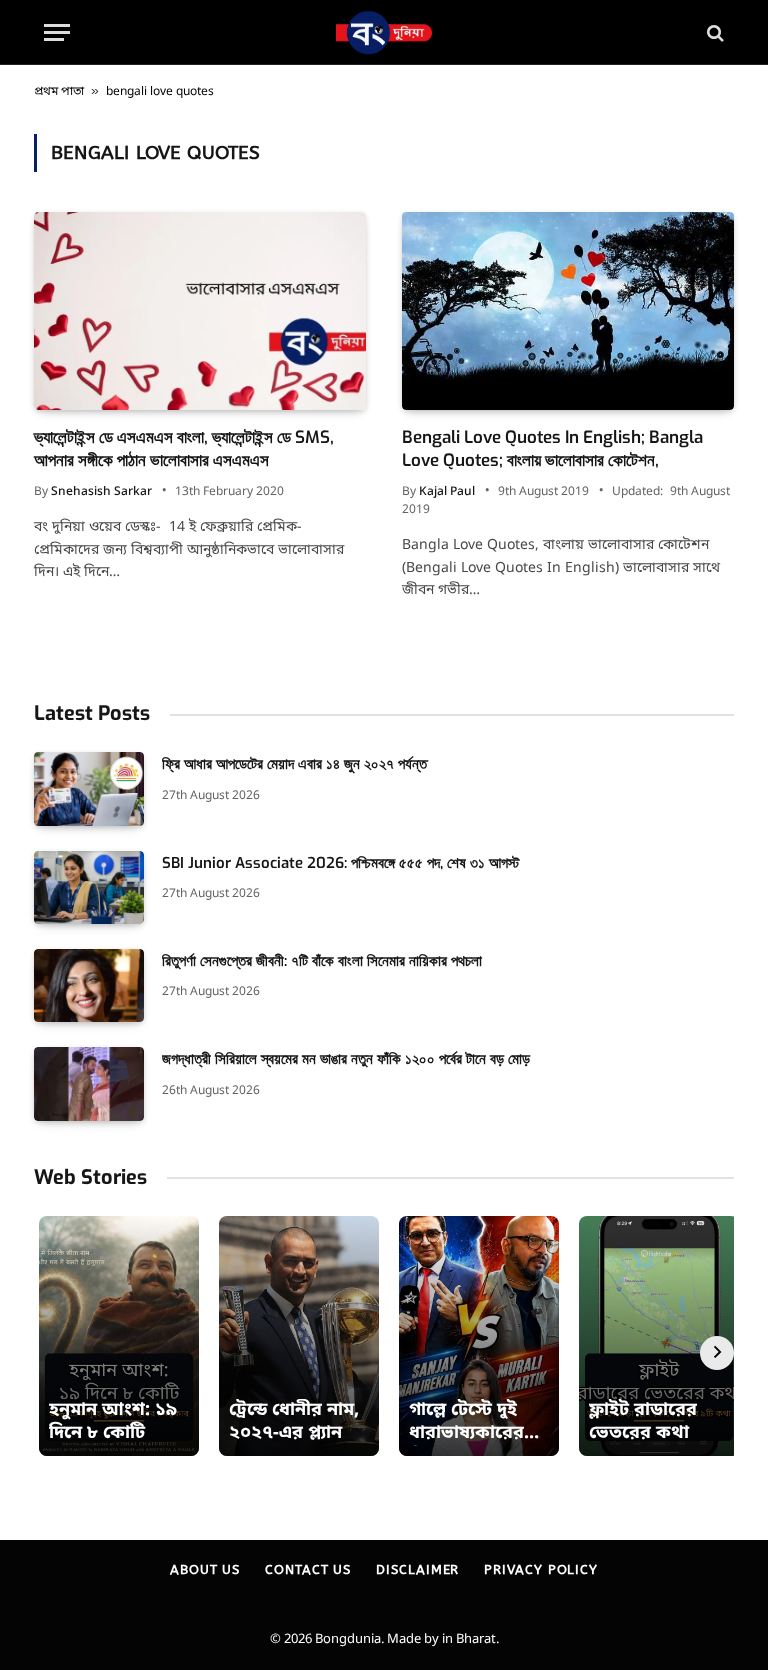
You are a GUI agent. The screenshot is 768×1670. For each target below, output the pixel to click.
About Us (205, 1569)
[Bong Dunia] (384, 32)
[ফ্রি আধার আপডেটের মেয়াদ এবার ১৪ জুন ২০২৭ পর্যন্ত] (89, 788)
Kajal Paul (447, 492)
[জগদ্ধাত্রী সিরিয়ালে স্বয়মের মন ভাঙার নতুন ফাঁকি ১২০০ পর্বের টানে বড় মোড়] (89, 1083)
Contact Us (308, 1569)
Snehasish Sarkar (101, 492)
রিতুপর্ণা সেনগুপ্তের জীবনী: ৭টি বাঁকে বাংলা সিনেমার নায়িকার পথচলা (322, 961)
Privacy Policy (541, 1569)
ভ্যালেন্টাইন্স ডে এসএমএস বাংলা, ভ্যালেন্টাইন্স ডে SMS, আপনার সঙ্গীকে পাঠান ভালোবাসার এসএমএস (184, 449)
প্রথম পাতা (59, 92)
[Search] (713, 32)
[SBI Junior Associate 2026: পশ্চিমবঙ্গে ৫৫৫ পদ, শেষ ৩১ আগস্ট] (89, 887)
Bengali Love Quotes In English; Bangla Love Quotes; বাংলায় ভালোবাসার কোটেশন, (552, 449)
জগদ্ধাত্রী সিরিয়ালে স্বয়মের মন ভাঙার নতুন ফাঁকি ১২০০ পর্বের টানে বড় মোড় (346, 1059)
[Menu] (57, 32)
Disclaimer (417, 1569)
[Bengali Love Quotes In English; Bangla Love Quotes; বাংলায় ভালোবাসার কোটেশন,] (568, 311)
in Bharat (469, 1639)
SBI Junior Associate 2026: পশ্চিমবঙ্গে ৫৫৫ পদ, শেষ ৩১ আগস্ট (340, 863)
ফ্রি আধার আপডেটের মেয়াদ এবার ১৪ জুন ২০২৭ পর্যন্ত (294, 764)
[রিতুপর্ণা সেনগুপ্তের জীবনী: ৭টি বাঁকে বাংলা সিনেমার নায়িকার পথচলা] (89, 985)
